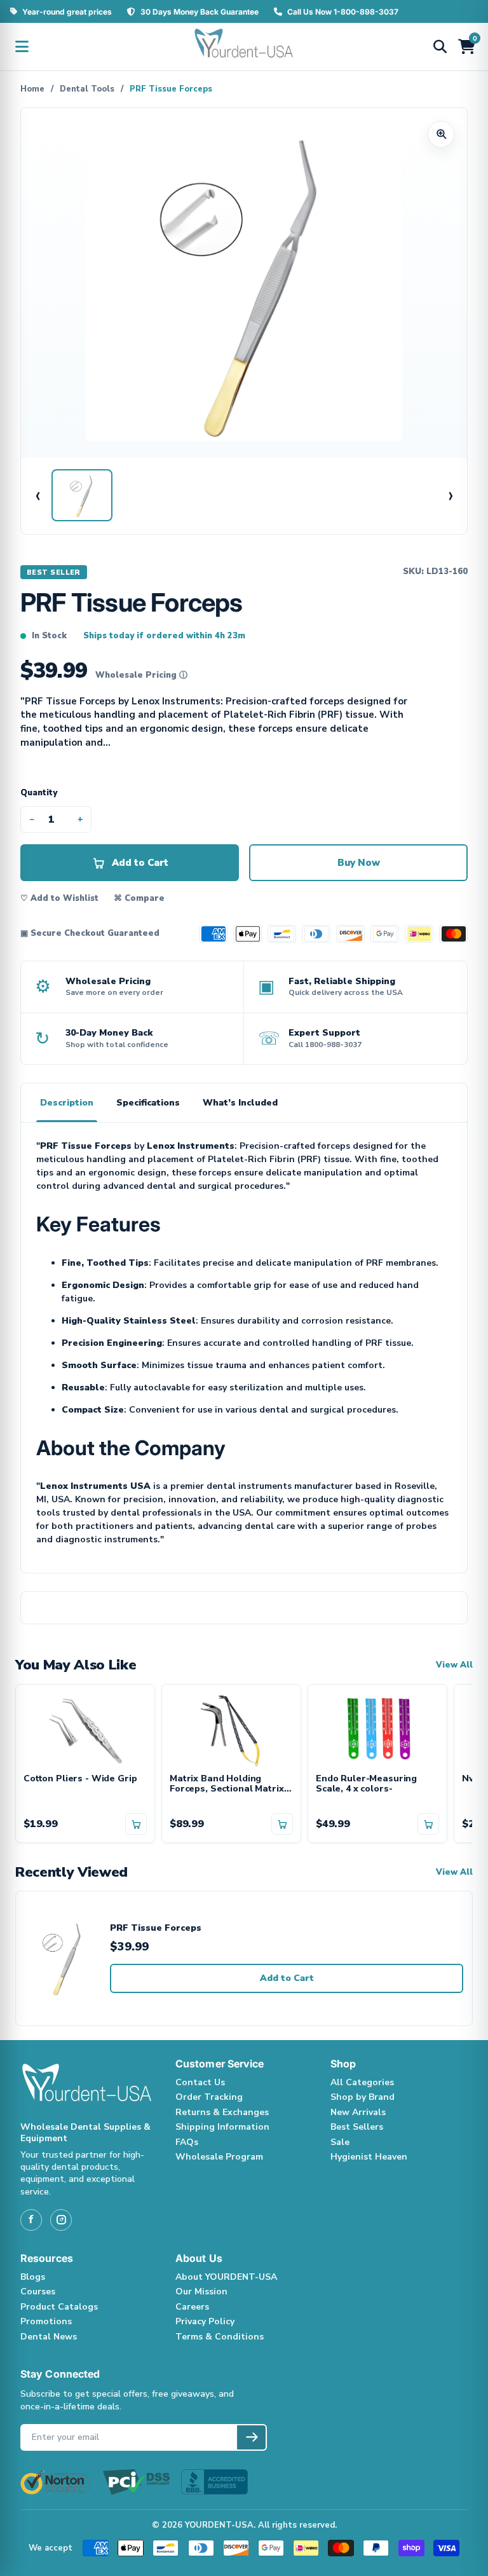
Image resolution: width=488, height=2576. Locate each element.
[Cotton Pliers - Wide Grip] (85, 1729)
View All (454, 1665)
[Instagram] (61, 2220)
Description (67, 1103)
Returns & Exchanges (222, 2112)
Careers (192, 2307)
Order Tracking (209, 2097)
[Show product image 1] (82, 495)
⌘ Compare (139, 898)
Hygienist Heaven (369, 2157)
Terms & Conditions (220, 2337)
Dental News (49, 2337)
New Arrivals (358, 2112)
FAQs (187, 2142)
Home (32, 89)
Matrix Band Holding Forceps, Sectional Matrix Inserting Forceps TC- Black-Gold (227, 1785)
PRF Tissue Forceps (156, 1929)
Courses (38, 2292)
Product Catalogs (59, 2307)
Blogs (33, 2277)
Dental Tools (87, 89)
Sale (340, 2142)
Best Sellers (357, 2127)
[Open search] (440, 46)
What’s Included (240, 1103)
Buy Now (359, 863)
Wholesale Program (219, 2157)
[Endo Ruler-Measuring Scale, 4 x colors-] (377, 1729)
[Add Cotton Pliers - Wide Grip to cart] (136, 1824)
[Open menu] (22, 46)
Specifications (148, 1103)
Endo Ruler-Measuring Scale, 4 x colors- (366, 1785)
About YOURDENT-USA (226, 2277)
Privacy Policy (205, 2321)
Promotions (46, 2321)
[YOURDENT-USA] (244, 46)
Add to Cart (287, 1978)
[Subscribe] (251, 2437)
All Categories (362, 2082)
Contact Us (200, 2082)
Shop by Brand (363, 2097)
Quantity (39, 793)
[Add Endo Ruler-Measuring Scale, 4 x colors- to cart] (428, 1824)
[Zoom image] (441, 134)
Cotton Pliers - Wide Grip (80, 1779)
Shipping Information (222, 2127)
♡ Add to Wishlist (59, 898)
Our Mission (201, 2292)
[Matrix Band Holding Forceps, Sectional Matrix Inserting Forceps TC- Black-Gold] (231, 1729)
